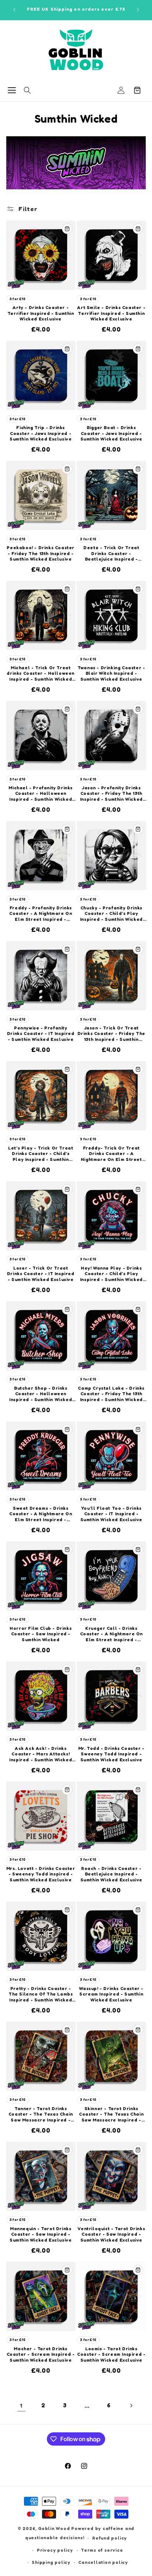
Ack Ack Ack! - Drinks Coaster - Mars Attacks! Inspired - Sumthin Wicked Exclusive (41, 1754)
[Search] (27, 90)
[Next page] (131, 2405)
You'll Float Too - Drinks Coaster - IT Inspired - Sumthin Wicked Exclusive (111, 1514)
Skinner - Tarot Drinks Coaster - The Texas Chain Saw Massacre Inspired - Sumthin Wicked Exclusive (111, 2114)
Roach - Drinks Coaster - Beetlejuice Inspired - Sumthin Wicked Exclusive (111, 1874)
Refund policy (110, 2538)
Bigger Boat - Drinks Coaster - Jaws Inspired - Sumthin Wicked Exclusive (111, 433)
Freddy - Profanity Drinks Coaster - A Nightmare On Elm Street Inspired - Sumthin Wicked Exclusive (41, 914)
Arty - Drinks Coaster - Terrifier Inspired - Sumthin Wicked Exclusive (41, 313)
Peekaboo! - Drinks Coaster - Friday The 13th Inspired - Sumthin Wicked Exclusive (41, 553)
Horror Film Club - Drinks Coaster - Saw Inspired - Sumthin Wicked (41, 1634)
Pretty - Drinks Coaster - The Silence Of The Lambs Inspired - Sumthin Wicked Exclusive (41, 1994)
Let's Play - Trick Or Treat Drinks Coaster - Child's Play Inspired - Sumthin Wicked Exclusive (41, 1154)
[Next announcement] (138, 10)
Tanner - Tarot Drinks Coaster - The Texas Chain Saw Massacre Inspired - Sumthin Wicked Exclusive (41, 2114)
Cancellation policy (103, 2562)
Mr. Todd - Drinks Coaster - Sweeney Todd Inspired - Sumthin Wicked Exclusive (111, 1754)
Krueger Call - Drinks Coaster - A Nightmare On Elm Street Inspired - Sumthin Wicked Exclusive (111, 1634)
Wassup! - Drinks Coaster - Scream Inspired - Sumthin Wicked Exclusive (111, 1994)
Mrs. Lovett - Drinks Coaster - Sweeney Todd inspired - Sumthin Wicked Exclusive (41, 1874)
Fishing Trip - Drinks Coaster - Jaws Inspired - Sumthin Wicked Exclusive (41, 433)
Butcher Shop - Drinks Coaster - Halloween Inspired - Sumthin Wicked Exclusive (41, 1394)
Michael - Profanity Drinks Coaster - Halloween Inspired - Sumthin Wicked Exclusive (41, 794)
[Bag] (137, 90)
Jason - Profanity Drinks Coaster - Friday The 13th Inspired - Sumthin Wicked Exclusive (111, 794)
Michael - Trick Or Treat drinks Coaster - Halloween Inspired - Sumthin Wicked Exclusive (41, 673)
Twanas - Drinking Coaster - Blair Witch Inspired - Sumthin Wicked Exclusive (111, 673)
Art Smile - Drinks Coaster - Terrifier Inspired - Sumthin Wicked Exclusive (111, 313)
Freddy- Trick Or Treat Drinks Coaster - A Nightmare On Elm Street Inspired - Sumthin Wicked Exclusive (111, 1154)
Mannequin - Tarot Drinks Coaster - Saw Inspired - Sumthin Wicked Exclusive (41, 2234)
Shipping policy (51, 2562)
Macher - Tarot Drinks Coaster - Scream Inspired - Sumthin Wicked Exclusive (41, 2354)
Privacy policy (55, 2550)
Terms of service (102, 2550)
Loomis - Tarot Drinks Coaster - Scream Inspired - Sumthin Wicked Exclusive (111, 2354)
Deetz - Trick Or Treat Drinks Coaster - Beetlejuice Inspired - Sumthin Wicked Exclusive (111, 553)
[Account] (121, 90)
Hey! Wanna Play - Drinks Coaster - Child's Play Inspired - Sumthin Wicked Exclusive (111, 1274)
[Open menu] (12, 90)
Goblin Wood (55, 2528)
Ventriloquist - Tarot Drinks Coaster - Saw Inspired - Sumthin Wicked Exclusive (111, 2234)
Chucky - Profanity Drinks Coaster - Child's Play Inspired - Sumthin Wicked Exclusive (111, 914)
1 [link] (21, 2405)
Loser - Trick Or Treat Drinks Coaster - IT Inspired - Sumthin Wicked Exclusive (41, 1274)
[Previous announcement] (14, 10)
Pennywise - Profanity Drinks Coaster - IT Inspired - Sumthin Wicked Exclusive (41, 1033)
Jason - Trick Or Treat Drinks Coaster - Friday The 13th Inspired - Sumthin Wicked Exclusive (111, 1034)
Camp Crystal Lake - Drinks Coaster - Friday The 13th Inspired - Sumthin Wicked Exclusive (111, 1394)
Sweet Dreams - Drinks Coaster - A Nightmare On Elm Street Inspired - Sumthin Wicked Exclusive (41, 1514)
